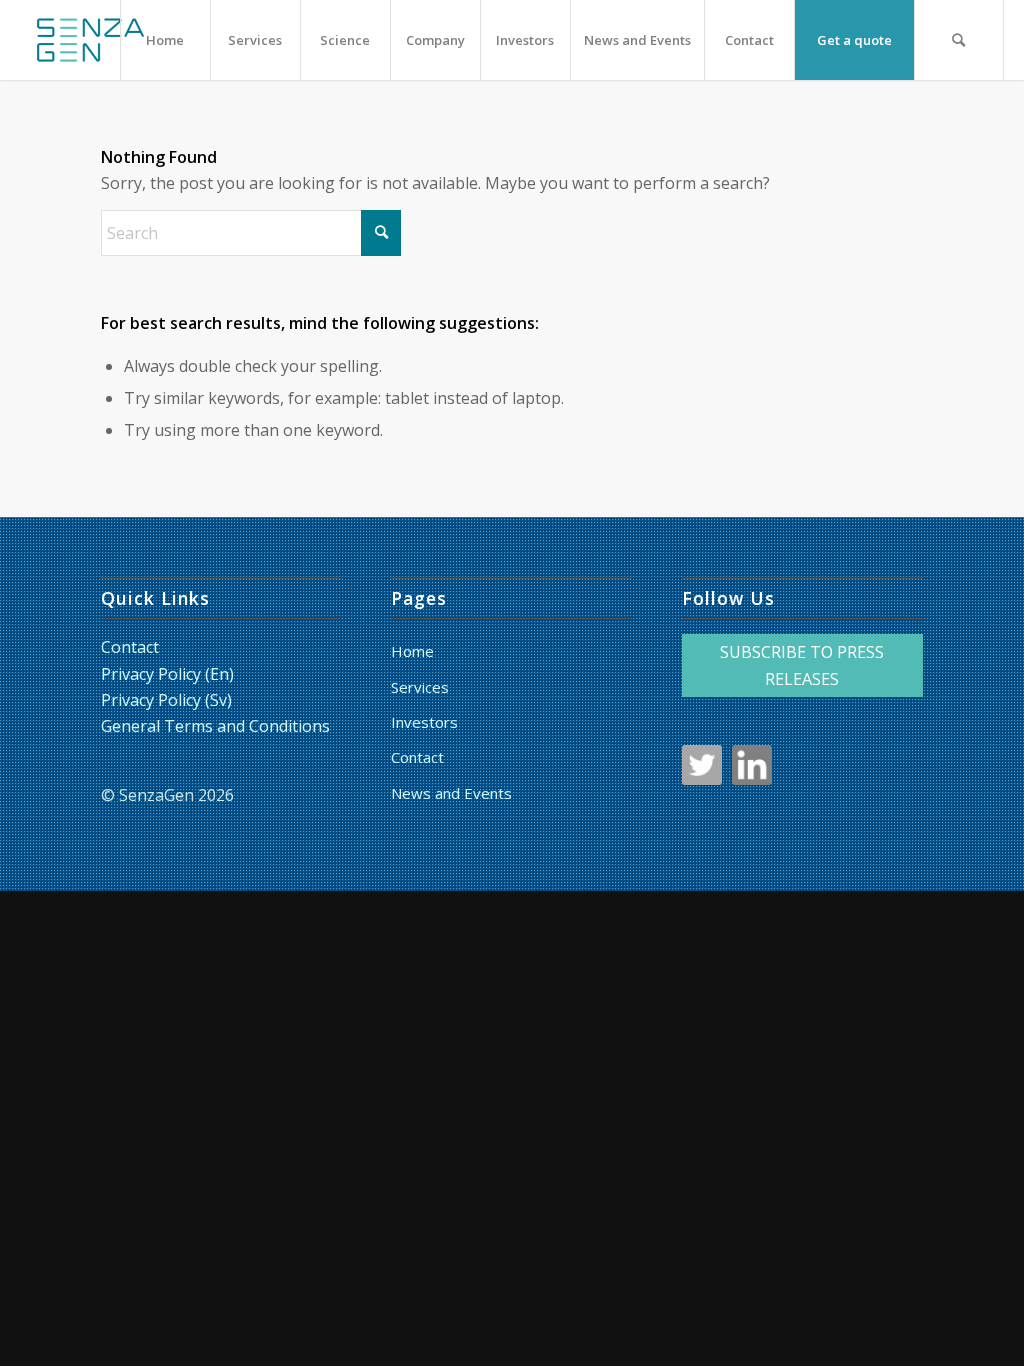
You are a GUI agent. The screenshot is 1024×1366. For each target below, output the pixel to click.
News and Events (451, 793)
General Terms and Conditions (215, 726)
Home (412, 651)
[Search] (959, 40)
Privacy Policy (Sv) (166, 700)
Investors (424, 722)
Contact (130, 647)
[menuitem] (165, 40)
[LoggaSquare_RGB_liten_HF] (90, 40)
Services (420, 687)
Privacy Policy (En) (167, 674)
